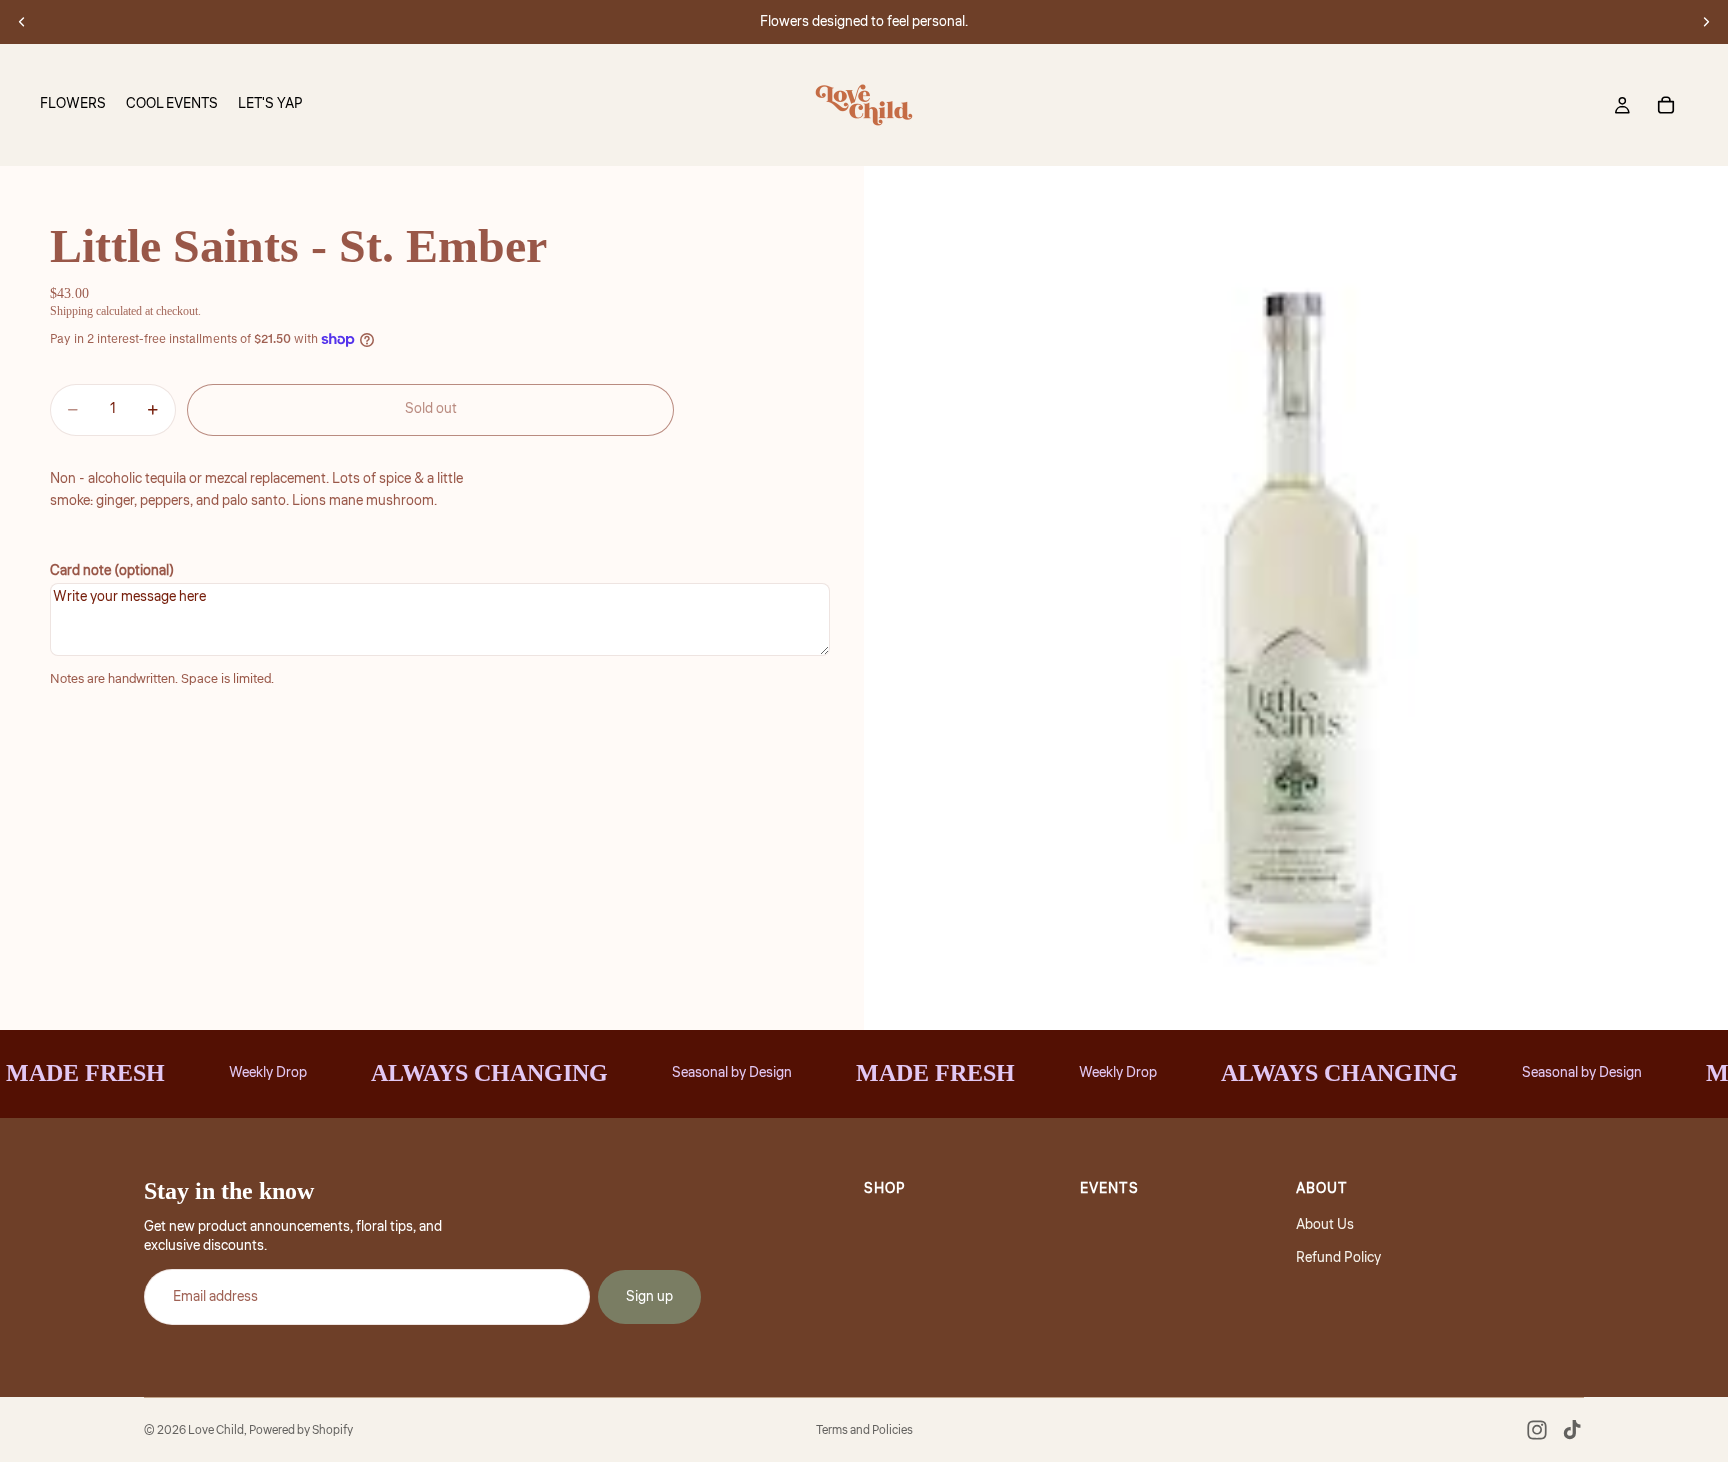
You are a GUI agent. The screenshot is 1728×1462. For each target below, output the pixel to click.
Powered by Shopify (301, 1430)
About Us (1325, 1225)
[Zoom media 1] (1296, 598)
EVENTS (1109, 1189)
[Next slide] (1706, 22)
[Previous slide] (22, 22)
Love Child (216, 1430)
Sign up (649, 1297)
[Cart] (1666, 105)
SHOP (885, 1189)
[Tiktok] (1572, 1430)
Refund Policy (1338, 1258)
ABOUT (1322, 1189)
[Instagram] (1537, 1430)
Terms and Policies (864, 1430)
